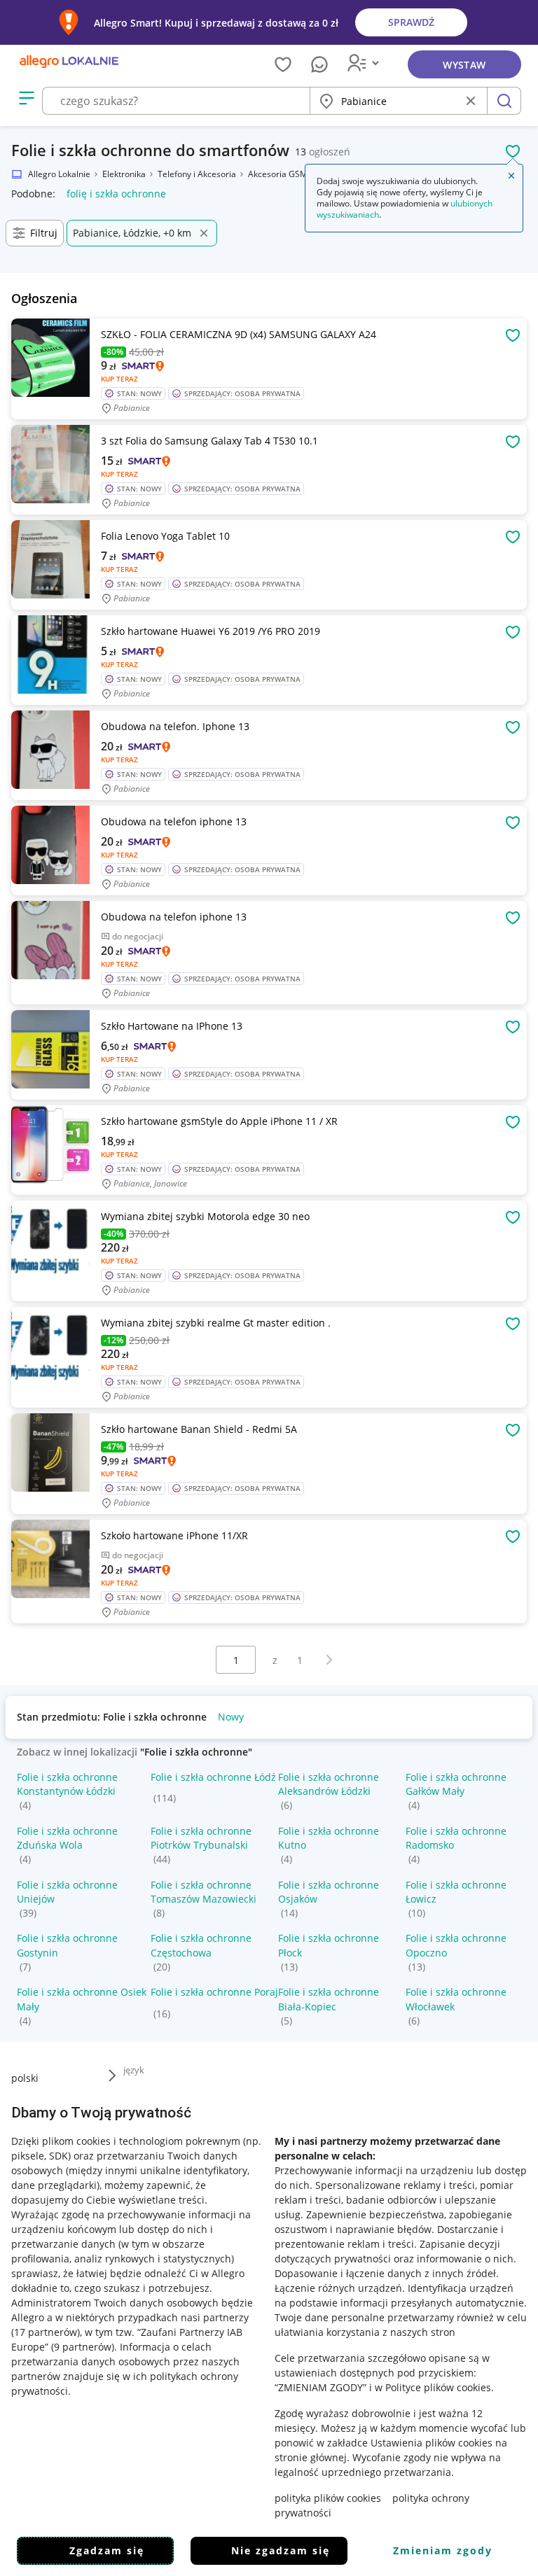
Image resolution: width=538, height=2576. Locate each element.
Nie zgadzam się (281, 2550)
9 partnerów (83, 2347)
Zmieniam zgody (443, 2550)
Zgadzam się (107, 2550)
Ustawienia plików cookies (432, 2443)
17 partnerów (46, 2332)
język (134, 2070)
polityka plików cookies (328, 2498)
